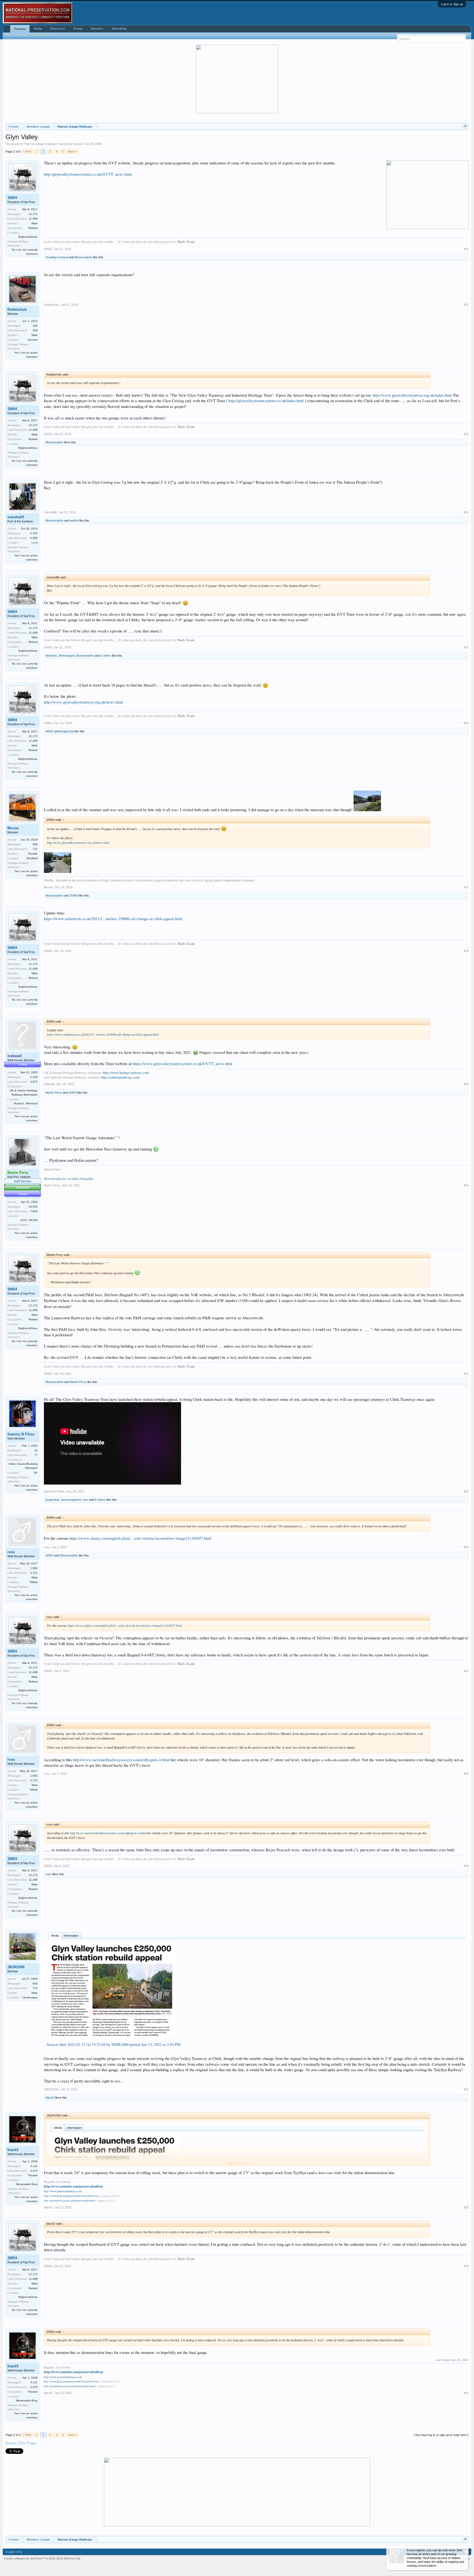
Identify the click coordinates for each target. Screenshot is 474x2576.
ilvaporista (67, 731)
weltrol (74, 520)
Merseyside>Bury (27, 2184)
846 (35, 1983)
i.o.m (35, 543)
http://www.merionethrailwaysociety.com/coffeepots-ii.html (121, 1760)
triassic (78, 144)
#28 (466, 951)
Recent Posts (43, 36)
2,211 (34, 2166)
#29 (466, 1084)
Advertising (119, 29)
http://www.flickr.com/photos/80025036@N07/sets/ (72, 2196)
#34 (466, 1671)
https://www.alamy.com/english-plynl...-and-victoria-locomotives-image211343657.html (140, 1538)
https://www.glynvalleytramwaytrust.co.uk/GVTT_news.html (183, 1064)
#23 (466, 434)
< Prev (27, 152)
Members (97, 29)
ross (85, 1500)
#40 (466, 2393)
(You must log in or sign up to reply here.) (441, 2435)
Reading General (57, 257)
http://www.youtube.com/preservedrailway (74, 2186)
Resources (58, 29)
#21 (466, 249)
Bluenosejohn (84, 257)
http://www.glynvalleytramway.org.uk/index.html (412, 395)
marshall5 (16, 517)
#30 (466, 1185)
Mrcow (13, 828)
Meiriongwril (67, 656)
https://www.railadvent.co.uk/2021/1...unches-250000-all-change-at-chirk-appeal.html (113, 919)
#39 (466, 2266)
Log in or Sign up (452, 4)
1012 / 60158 (29, 1220)
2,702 (34, 533)
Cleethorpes (30, 1997)
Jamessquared (71, 1500)
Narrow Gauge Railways (41, 144)
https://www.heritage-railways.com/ (126, 1073)
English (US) (14, 2552)
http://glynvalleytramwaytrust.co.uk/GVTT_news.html (88, 174)
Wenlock (51, 656)
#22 (466, 305)
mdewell (49, 1084)
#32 (466, 1491)
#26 (466, 723)
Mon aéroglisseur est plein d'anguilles (69, 1178)
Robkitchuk (17, 310)
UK (36, 1473)
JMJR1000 (16, 1967)
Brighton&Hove (28, 237)
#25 (466, 647)
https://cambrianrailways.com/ (120, 1077)
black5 (50, 2098)
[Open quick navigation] (465, 126)
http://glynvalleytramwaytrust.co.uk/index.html (266, 401)
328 (35, 326)
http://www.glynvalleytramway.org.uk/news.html (83, 702)
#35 (466, 1774)
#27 (466, 887)
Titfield (33, 1582)
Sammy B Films (21, 1434)
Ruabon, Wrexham (26, 1103)
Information (71, 1936)
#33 (466, 1547)
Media (55, 1936)
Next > (72, 152)
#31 (466, 1374)
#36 (466, 1866)
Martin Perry (54, 1093)
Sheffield (32, 858)
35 (36, 1450)
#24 (466, 512)
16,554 (33, 1207)
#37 (466, 2089)
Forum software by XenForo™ (43, 2558)
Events (78, 29)
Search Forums (18, 36)
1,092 (34, 1568)
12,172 (33, 214)
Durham (33, 340)
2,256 (34, 1077)
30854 (12, 198)
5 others (100, 1500)
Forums (20, 29)
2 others (106, 656)
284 (35, 844)
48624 (50, 731)
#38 (466, 2207)
